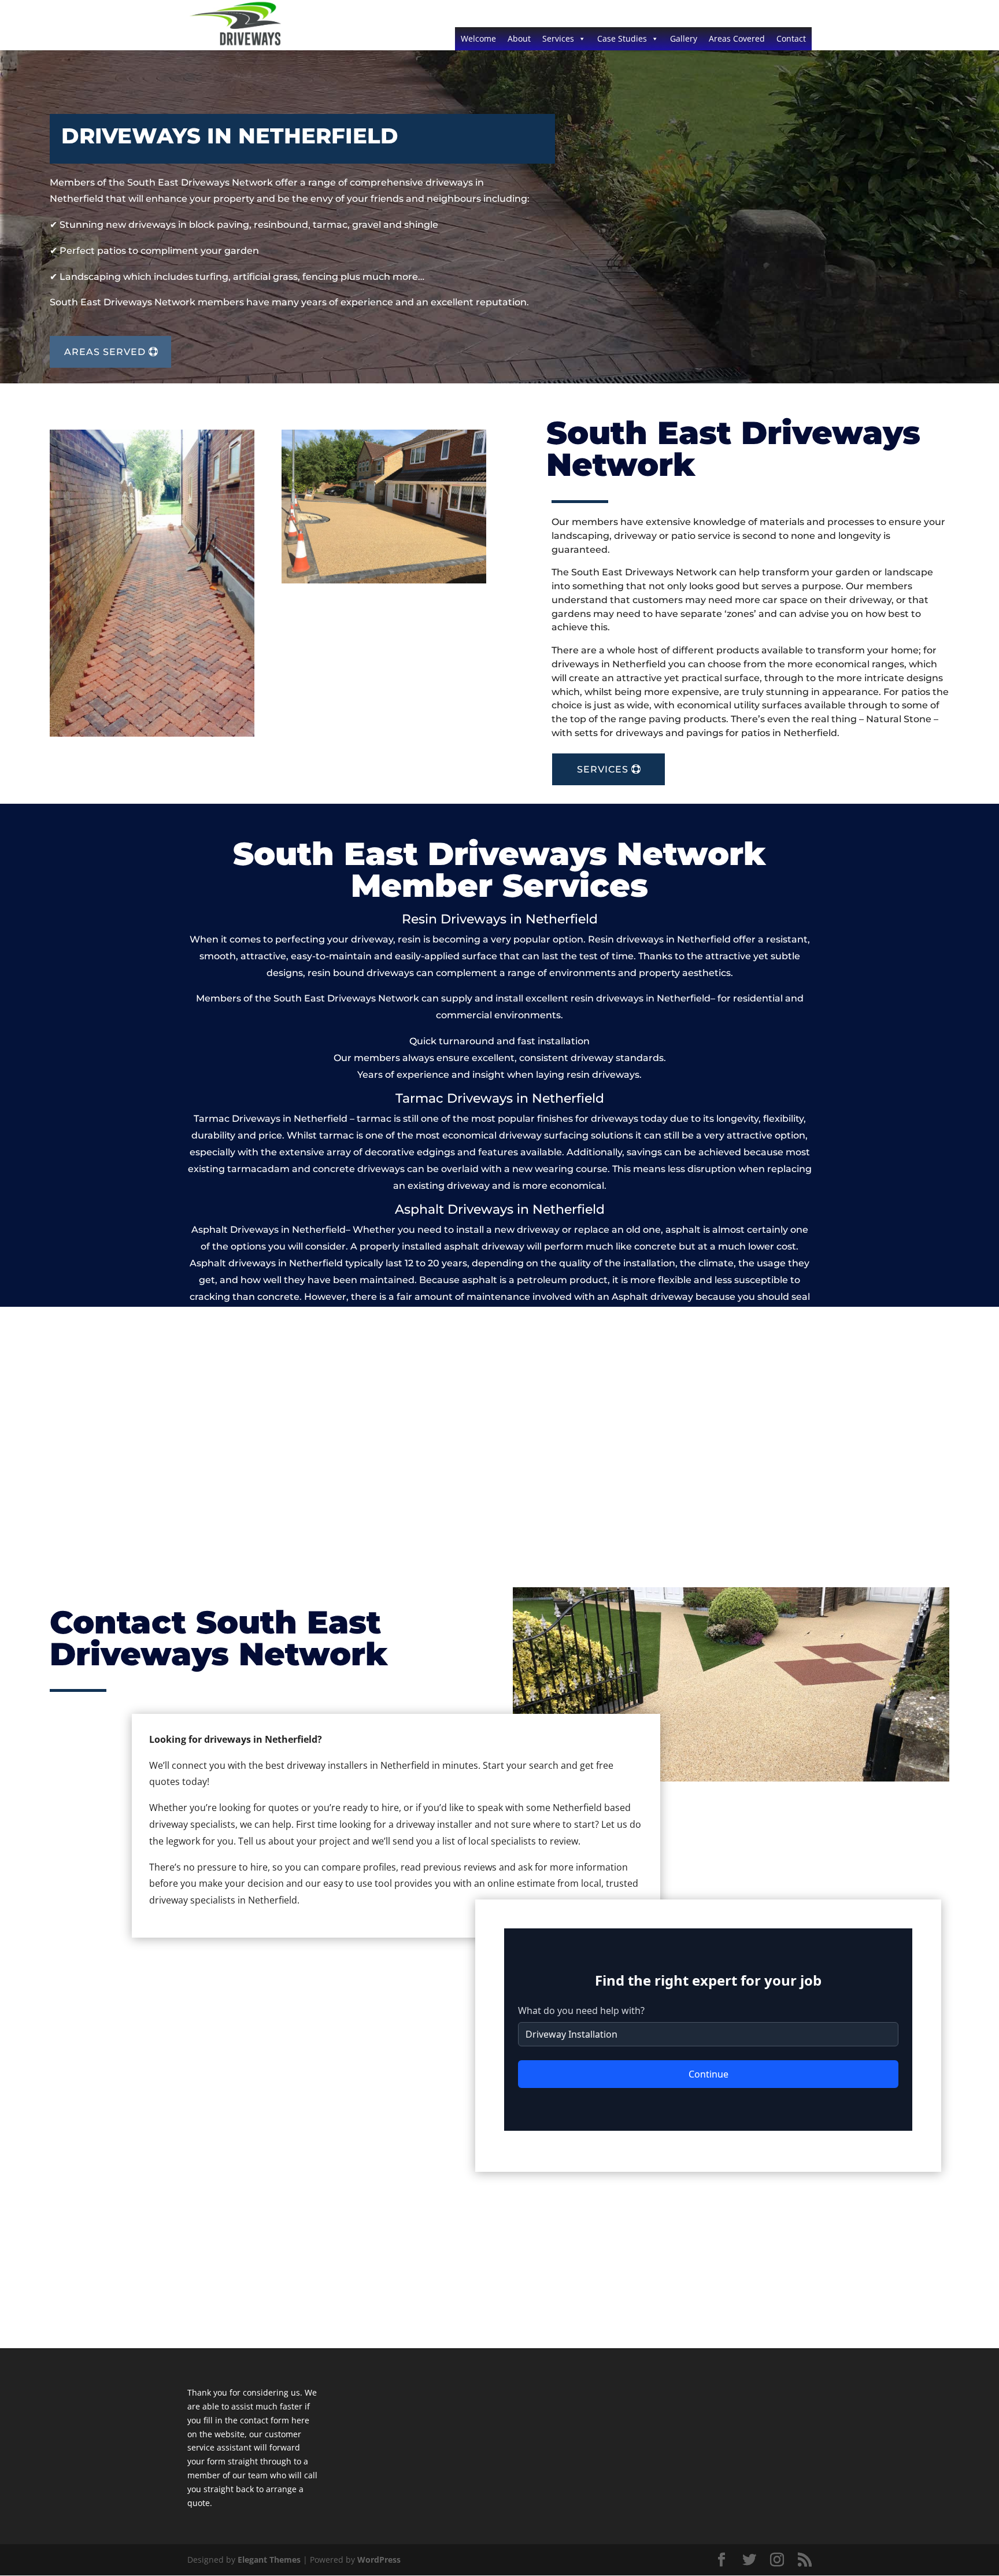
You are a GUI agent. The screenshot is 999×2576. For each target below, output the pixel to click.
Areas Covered (737, 38)
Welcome (478, 38)
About (519, 38)
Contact (791, 38)
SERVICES (603, 769)
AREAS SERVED (105, 352)
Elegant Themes (269, 2560)
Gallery (684, 38)
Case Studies (622, 38)
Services (558, 38)
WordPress (379, 2560)
